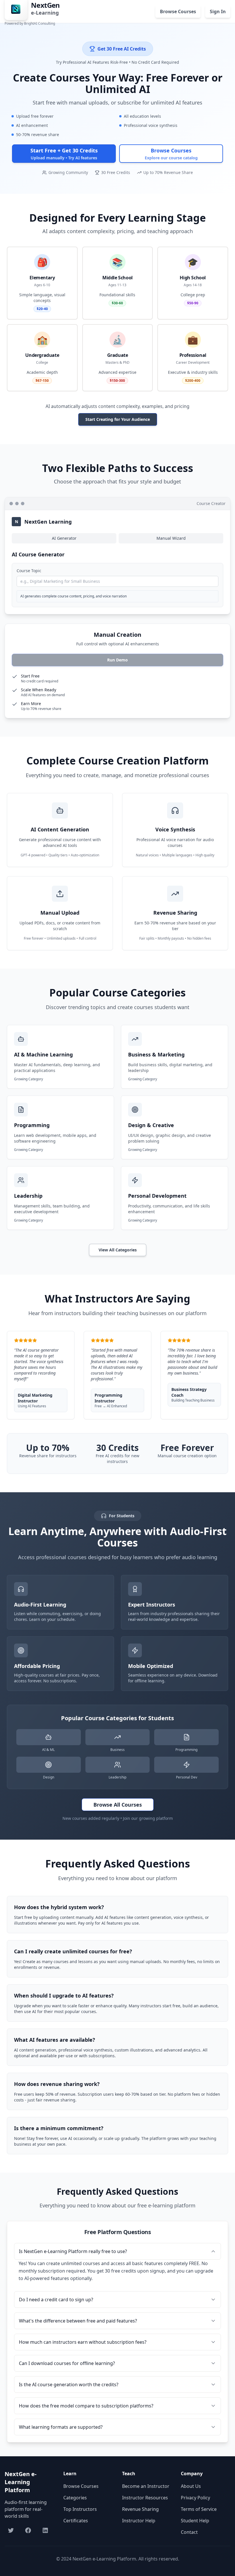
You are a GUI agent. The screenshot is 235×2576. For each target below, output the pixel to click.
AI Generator (64, 538)
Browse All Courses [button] (118, 1805)
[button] (64, 154)
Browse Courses (81, 2486)
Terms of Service (199, 2509)
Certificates (76, 2521)
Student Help (195, 2521)
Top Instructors (80, 2509)
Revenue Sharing (140, 2509)
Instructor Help (139, 2521)
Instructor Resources (145, 2498)
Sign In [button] (218, 11)
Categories (75, 2498)
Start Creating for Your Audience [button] (118, 419)
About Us (191, 2486)
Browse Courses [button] (178, 11)
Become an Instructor (146, 2486)
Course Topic (29, 571)
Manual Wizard (171, 538)
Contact (189, 2532)
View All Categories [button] (118, 1250)
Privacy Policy (195, 2498)
